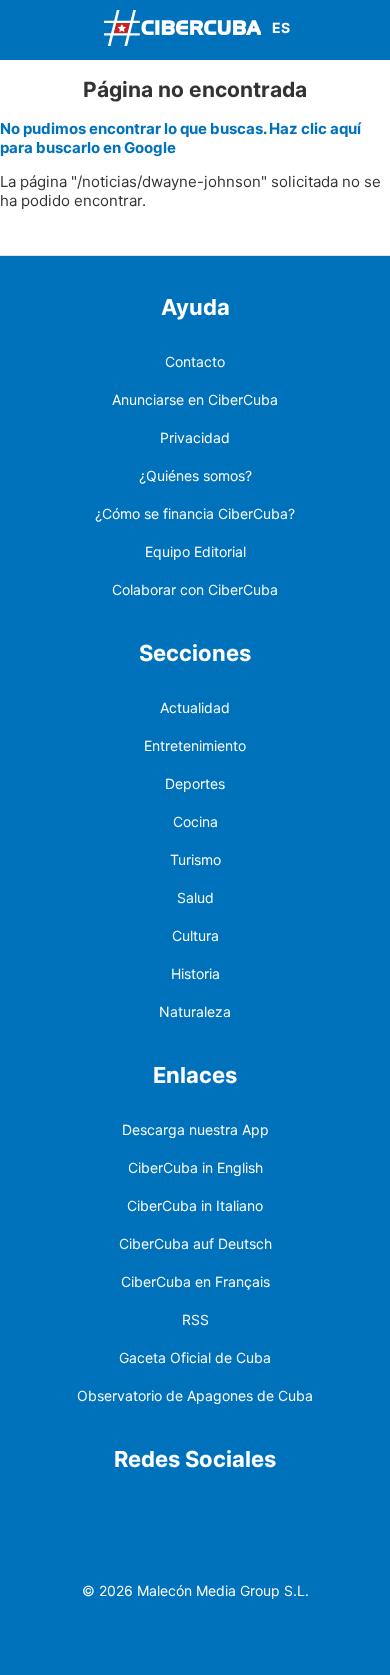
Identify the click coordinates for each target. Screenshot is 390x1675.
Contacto (195, 361)
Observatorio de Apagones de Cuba (195, 1395)
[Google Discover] (166, 1510)
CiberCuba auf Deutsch (195, 1243)
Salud (195, 897)
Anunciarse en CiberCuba (195, 399)
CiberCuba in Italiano (195, 1205)
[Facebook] (213, 1510)
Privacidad (195, 437)
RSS (195, 1319)
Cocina (195, 821)
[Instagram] (354, 1510)
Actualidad (195, 707)
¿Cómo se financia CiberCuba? (195, 513)
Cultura (195, 935)
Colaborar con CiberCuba (195, 589)
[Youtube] (307, 1510)
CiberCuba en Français (195, 1281)
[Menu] (20, 27)
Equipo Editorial (195, 551)
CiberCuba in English (195, 1167)
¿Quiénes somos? (195, 475)
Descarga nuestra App (195, 1129)
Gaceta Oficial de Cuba (195, 1357)
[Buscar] (370, 29)
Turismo (195, 859)
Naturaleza (195, 1011)
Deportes (195, 783)
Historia (195, 973)
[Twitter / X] (260, 1510)
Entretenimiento (195, 745)
